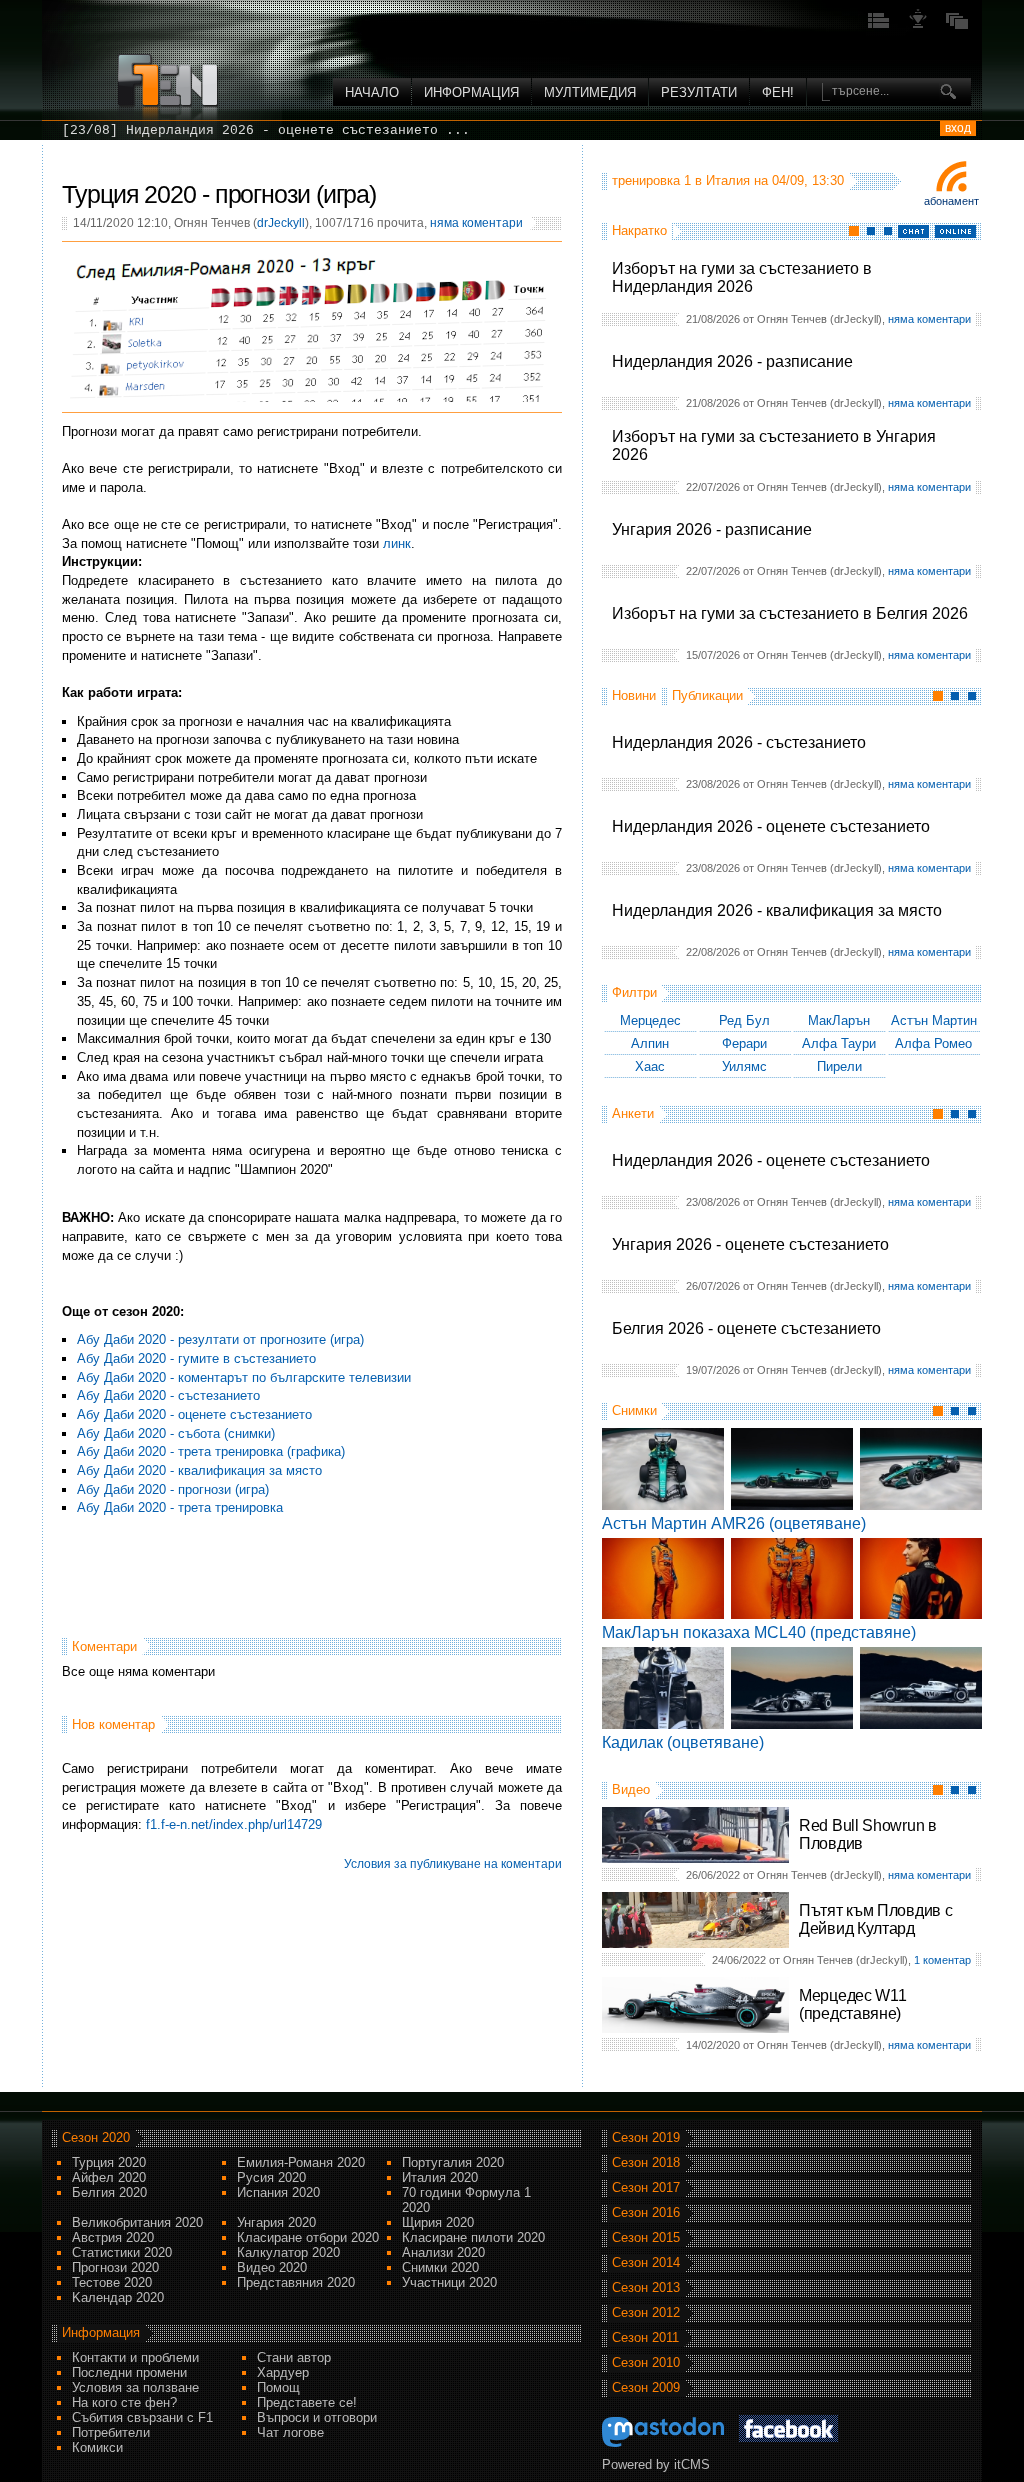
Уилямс (744, 1066)
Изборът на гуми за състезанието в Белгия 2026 (790, 613)
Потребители (111, 2432)
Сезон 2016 (646, 2212)
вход (958, 128)
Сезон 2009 (646, 2387)
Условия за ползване (135, 2387)
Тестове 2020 (112, 2282)
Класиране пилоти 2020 (473, 2237)
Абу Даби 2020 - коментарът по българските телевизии (244, 1377)
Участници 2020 (449, 2282)
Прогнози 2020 (115, 2267)
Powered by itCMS (656, 2464)
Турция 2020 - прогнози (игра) (219, 194)
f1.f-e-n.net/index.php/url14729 (234, 1824)
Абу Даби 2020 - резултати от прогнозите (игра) (220, 1339)
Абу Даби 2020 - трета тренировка (180, 1507)
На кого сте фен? (124, 2402)
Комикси (97, 2447)
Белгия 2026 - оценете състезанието (746, 1328)
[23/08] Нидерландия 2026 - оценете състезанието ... (266, 130)
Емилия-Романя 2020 (301, 2162)
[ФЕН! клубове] (918, 26)
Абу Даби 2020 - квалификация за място (199, 1470)
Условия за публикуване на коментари (453, 1864)
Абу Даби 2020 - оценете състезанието (194, 1414)
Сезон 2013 (646, 2287)
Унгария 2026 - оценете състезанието (750, 1244)
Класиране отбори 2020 (308, 2237)
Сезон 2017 (646, 2187)
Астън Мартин (934, 1020)
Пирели (839, 1066)
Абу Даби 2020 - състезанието (168, 1395)
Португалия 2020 (453, 2162)
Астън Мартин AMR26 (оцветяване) (734, 1523)
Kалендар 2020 (118, 2297)
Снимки (634, 1410)
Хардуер (283, 2372)
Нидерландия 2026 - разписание (732, 361)
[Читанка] (957, 26)
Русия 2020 (271, 2177)
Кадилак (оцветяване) (683, 1742)
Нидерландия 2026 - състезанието (739, 742)
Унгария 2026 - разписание (712, 529)
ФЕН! (778, 92)
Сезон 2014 (646, 2262)
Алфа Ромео (933, 1043)
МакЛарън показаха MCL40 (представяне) (759, 1632)
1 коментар (942, 1960)
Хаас (650, 1066)
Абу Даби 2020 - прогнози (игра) (173, 1489)
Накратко (639, 230)
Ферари (744, 1043)
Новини (634, 695)
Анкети (633, 1113)
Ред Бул (744, 1020)
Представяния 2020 (296, 2282)
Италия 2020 (440, 2177)
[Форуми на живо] (879, 26)
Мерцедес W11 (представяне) (852, 2004)
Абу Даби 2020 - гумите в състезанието (196, 1358)
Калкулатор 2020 (288, 2252)
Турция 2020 (109, 2162)
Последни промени (129, 2372)
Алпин (650, 1043)
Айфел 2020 (109, 2177)
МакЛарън (839, 1020)
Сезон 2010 (646, 2362)
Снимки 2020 (440, 2267)
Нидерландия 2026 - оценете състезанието (771, 826)
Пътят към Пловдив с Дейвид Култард (875, 1919)
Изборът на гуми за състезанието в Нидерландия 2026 (742, 277)
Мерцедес (650, 1020)
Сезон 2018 (646, 2162)
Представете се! (307, 2402)
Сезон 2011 (645, 2337)
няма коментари (929, 319)
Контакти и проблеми (135, 2357)
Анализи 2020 (443, 2252)
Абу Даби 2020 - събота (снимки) (176, 1433)
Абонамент (951, 201)
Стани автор (294, 2357)
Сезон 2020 (96, 2137)
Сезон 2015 (646, 2237)
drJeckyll (281, 223)
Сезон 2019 (646, 2137)
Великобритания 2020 (137, 2222)
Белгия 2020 (109, 2192)
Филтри (634, 992)
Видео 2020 (272, 2267)
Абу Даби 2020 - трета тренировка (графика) (211, 1451)
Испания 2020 (278, 2192)
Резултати (699, 92)
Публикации (707, 695)
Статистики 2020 (122, 2252)
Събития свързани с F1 (142, 2417)
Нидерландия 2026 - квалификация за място (777, 910)
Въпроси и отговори (317, 2417)
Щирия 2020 (438, 2222)
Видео (631, 1789)
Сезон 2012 (646, 2312)
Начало (372, 92)
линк (397, 543)
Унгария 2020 (276, 2222)
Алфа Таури (839, 1043)
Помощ (278, 2387)
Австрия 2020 (113, 2237)
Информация (471, 92)
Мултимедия (590, 92)
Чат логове (290, 2432)
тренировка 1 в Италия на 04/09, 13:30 (728, 180)
